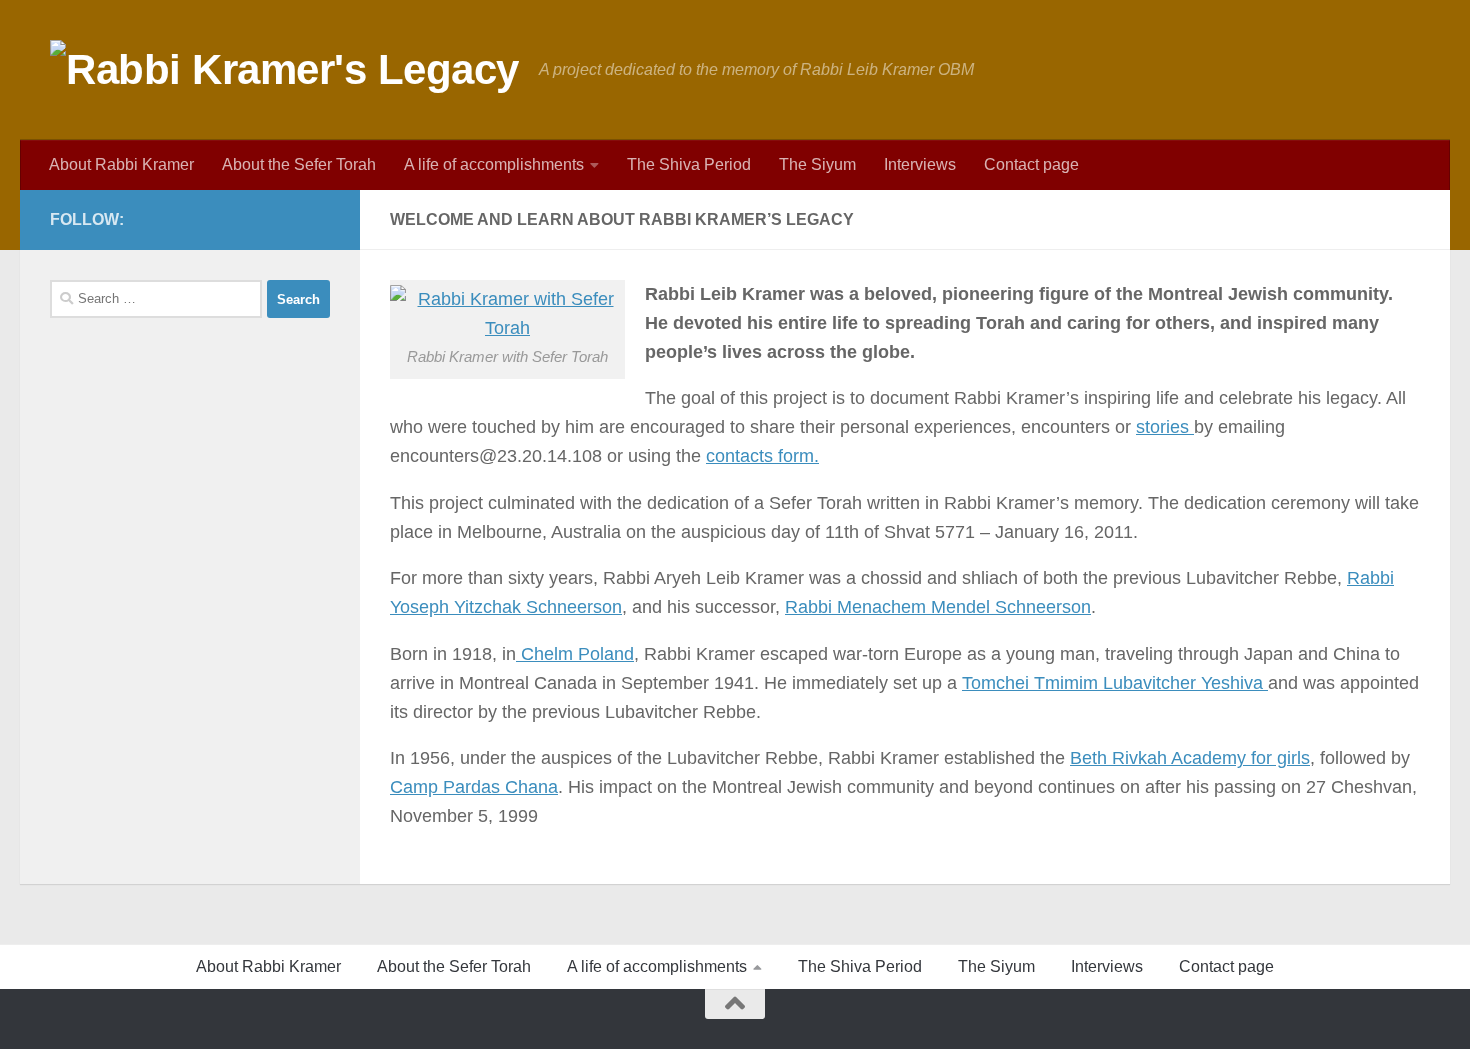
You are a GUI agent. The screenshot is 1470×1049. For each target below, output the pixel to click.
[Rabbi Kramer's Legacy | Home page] (284, 70)
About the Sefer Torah (299, 164)
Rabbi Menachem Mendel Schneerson (938, 607)
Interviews (920, 164)
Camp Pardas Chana (474, 787)
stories (1165, 427)
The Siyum (817, 164)
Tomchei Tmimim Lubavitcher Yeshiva (1115, 683)
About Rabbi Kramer (121, 164)
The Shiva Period (689, 164)
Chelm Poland (575, 654)
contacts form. (762, 456)
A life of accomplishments (494, 164)
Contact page (1031, 164)
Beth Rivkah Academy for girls (1190, 758)
